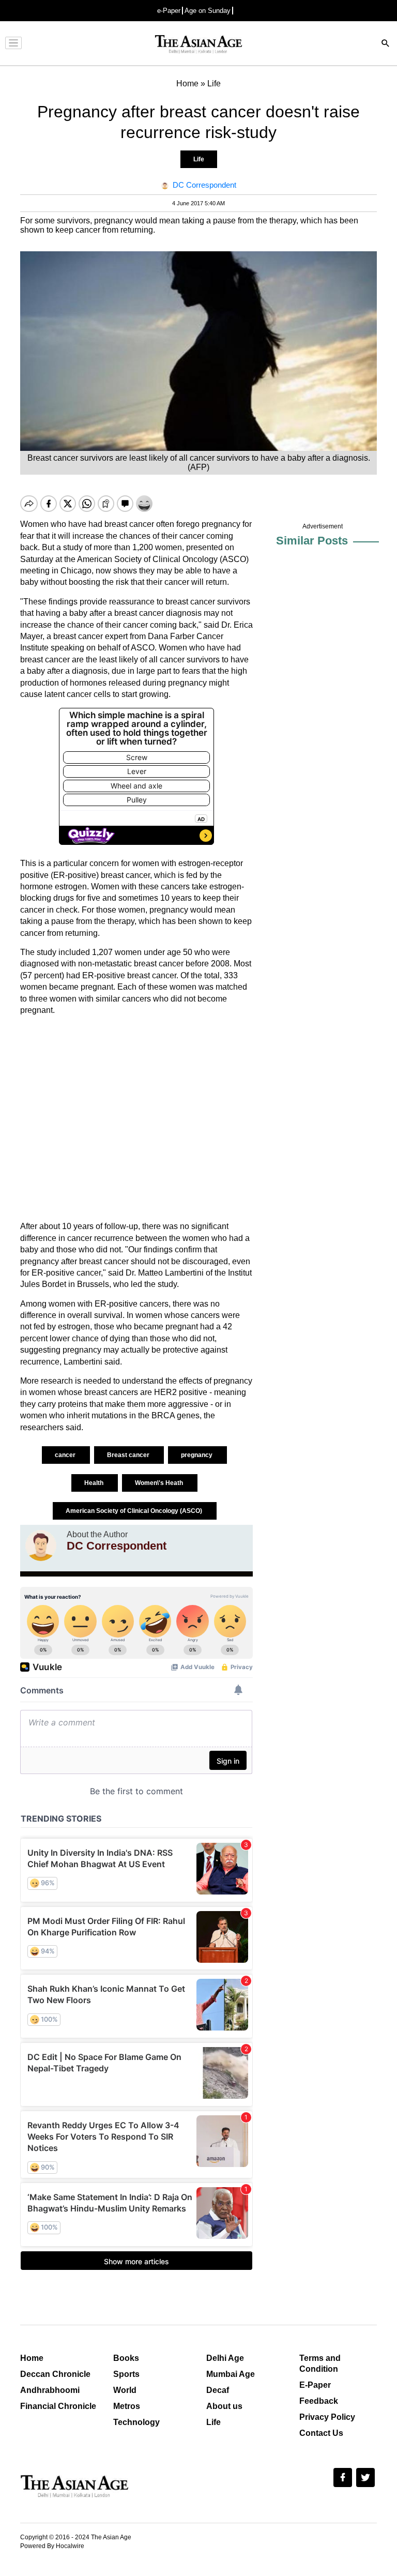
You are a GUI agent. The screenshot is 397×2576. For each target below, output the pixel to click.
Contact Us (321, 2433)
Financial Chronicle (58, 2406)
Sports (126, 2374)
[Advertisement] (136, 1118)
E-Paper (315, 2385)
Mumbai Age (231, 2374)
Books (126, 2358)
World (125, 2390)
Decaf (218, 2390)
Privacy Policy (327, 2417)
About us (224, 2406)
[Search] (386, 44)
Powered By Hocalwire (52, 2546)
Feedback (319, 2401)
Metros (127, 2406)
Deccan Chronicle (55, 2374)
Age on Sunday (208, 11)
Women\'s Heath (160, 1483)
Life (199, 159)
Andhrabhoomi (50, 2390)
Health (95, 1483)
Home (32, 2358)
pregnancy (197, 1455)
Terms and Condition (320, 2363)
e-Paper (169, 11)
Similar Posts (312, 541)
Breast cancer (129, 1455)
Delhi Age (225, 2358)
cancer (66, 1455)
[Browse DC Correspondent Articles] (41, 1545)
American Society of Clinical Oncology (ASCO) (135, 1511)
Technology (136, 2422)
